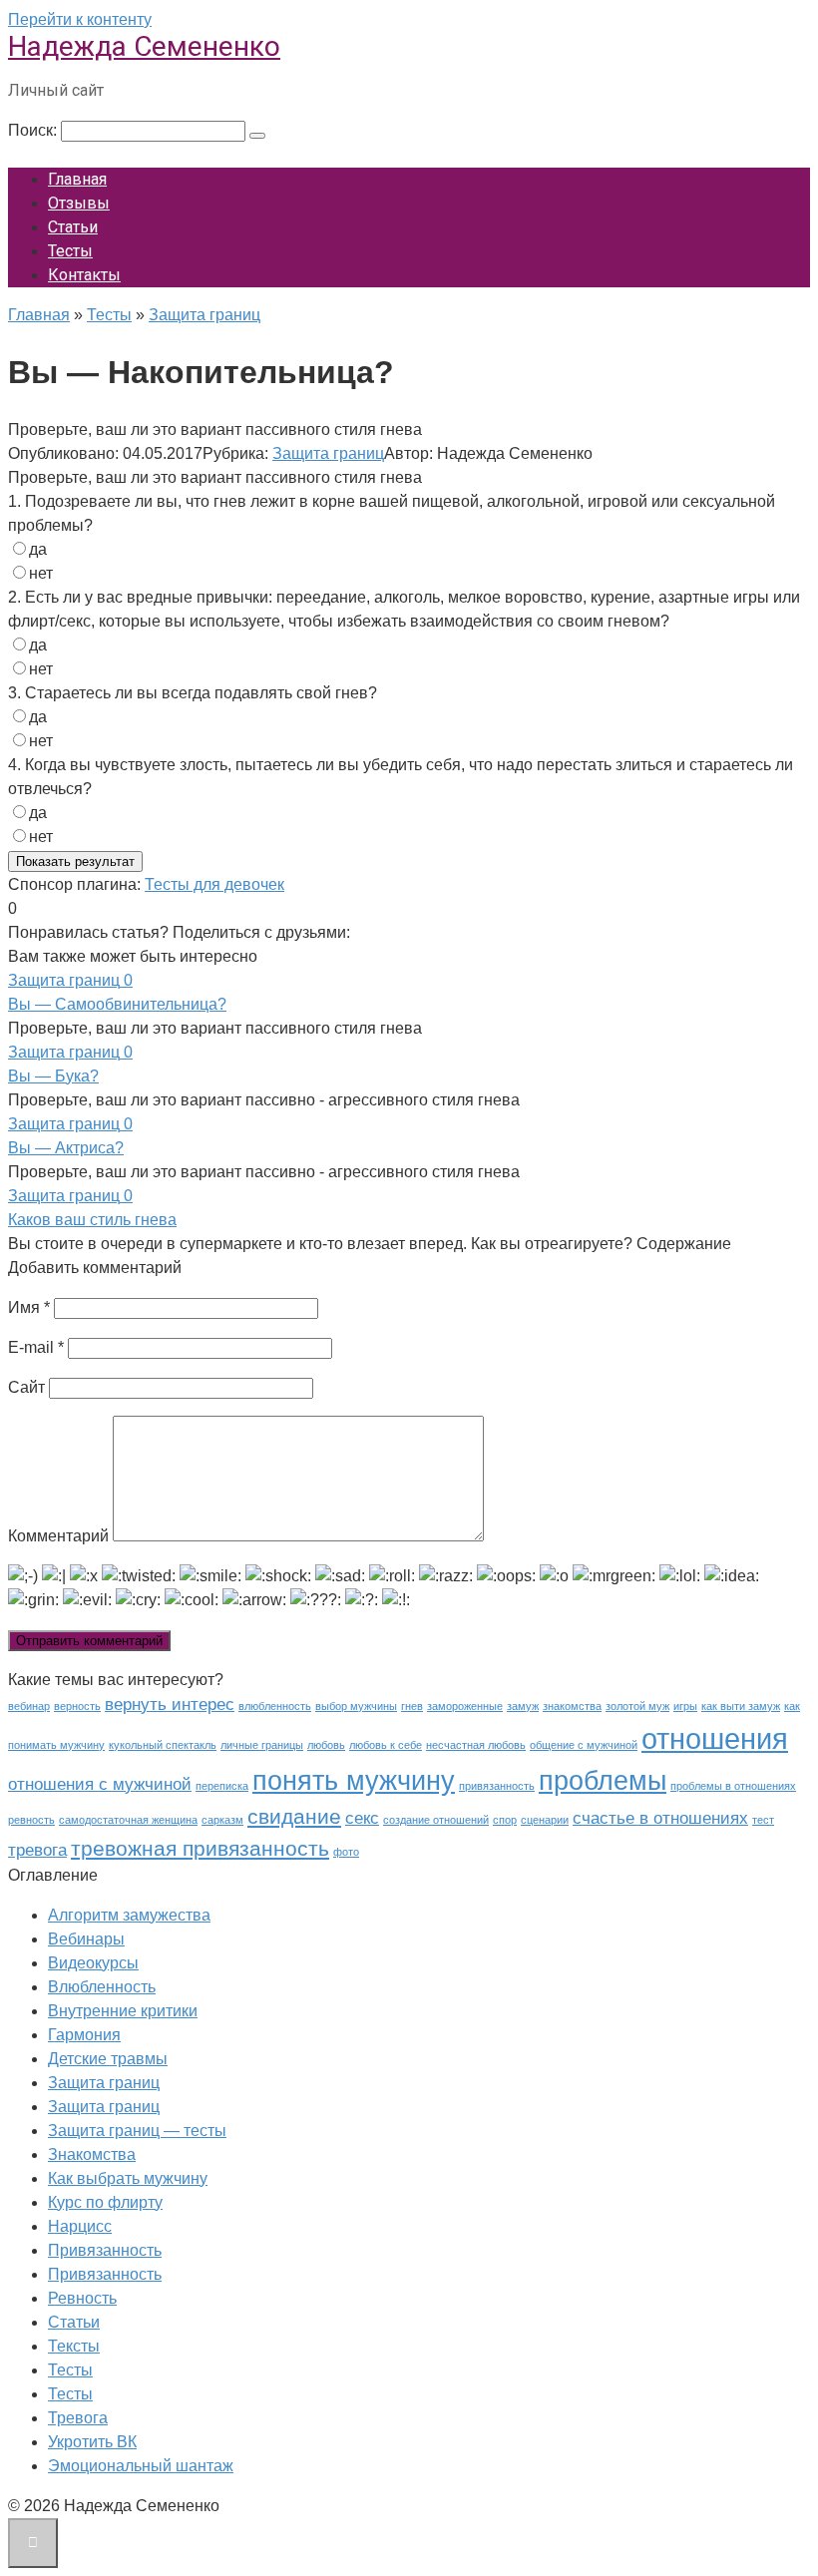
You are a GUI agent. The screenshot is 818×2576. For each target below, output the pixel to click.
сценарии (545, 1820)
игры (685, 1706)
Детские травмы (108, 2059)
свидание (294, 1816)
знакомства (572, 1706)
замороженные (465, 1706)
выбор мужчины (356, 1706)
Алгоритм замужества (129, 1915)
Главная (77, 179)
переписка (222, 1786)
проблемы (603, 1781)
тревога (37, 1850)
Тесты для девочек (214, 884)
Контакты (84, 275)
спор (505, 1820)
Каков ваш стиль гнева (92, 1220)
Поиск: (34, 130)
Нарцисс (80, 2226)
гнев (412, 1706)
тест (763, 1820)
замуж (523, 1706)
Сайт (26, 1387)
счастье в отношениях (660, 1818)
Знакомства (92, 2154)
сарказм (222, 1820)
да (38, 549)
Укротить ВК (92, 2442)
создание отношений (436, 1820)
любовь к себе (386, 1745)
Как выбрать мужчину (128, 2178)
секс (362, 1818)
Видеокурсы (93, 1963)
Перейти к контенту (80, 19)
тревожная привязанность (200, 1848)
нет (41, 573)
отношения (715, 1738)
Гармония (84, 2035)
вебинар (29, 1706)
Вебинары (86, 1939)
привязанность (497, 1786)
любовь (326, 1745)
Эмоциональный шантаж (141, 2466)
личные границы (262, 1745)
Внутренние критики (123, 2011)
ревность (31, 1820)
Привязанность (105, 2250)
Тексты (74, 2346)
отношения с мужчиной (100, 1784)
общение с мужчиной (584, 1745)
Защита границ (328, 453)
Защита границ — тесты (137, 2131)
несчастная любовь (476, 1745)
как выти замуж (741, 1706)
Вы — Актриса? (66, 1148)
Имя (29, 1307)
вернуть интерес (170, 1705)
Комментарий (58, 1536)
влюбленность (275, 1706)
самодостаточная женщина (128, 1820)
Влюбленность (102, 1987)
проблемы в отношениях (733, 1786)
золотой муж (637, 1706)
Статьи (73, 227)
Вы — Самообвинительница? (117, 1004)
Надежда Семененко (144, 46)
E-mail (36, 1347)
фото (346, 1852)
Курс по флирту (105, 2202)
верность (77, 1706)
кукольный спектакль (163, 1745)
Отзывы (79, 203)
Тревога (78, 2418)
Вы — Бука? (53, 1076)
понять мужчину (354, 1781)
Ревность (82, 2298)
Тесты (70, 251)
